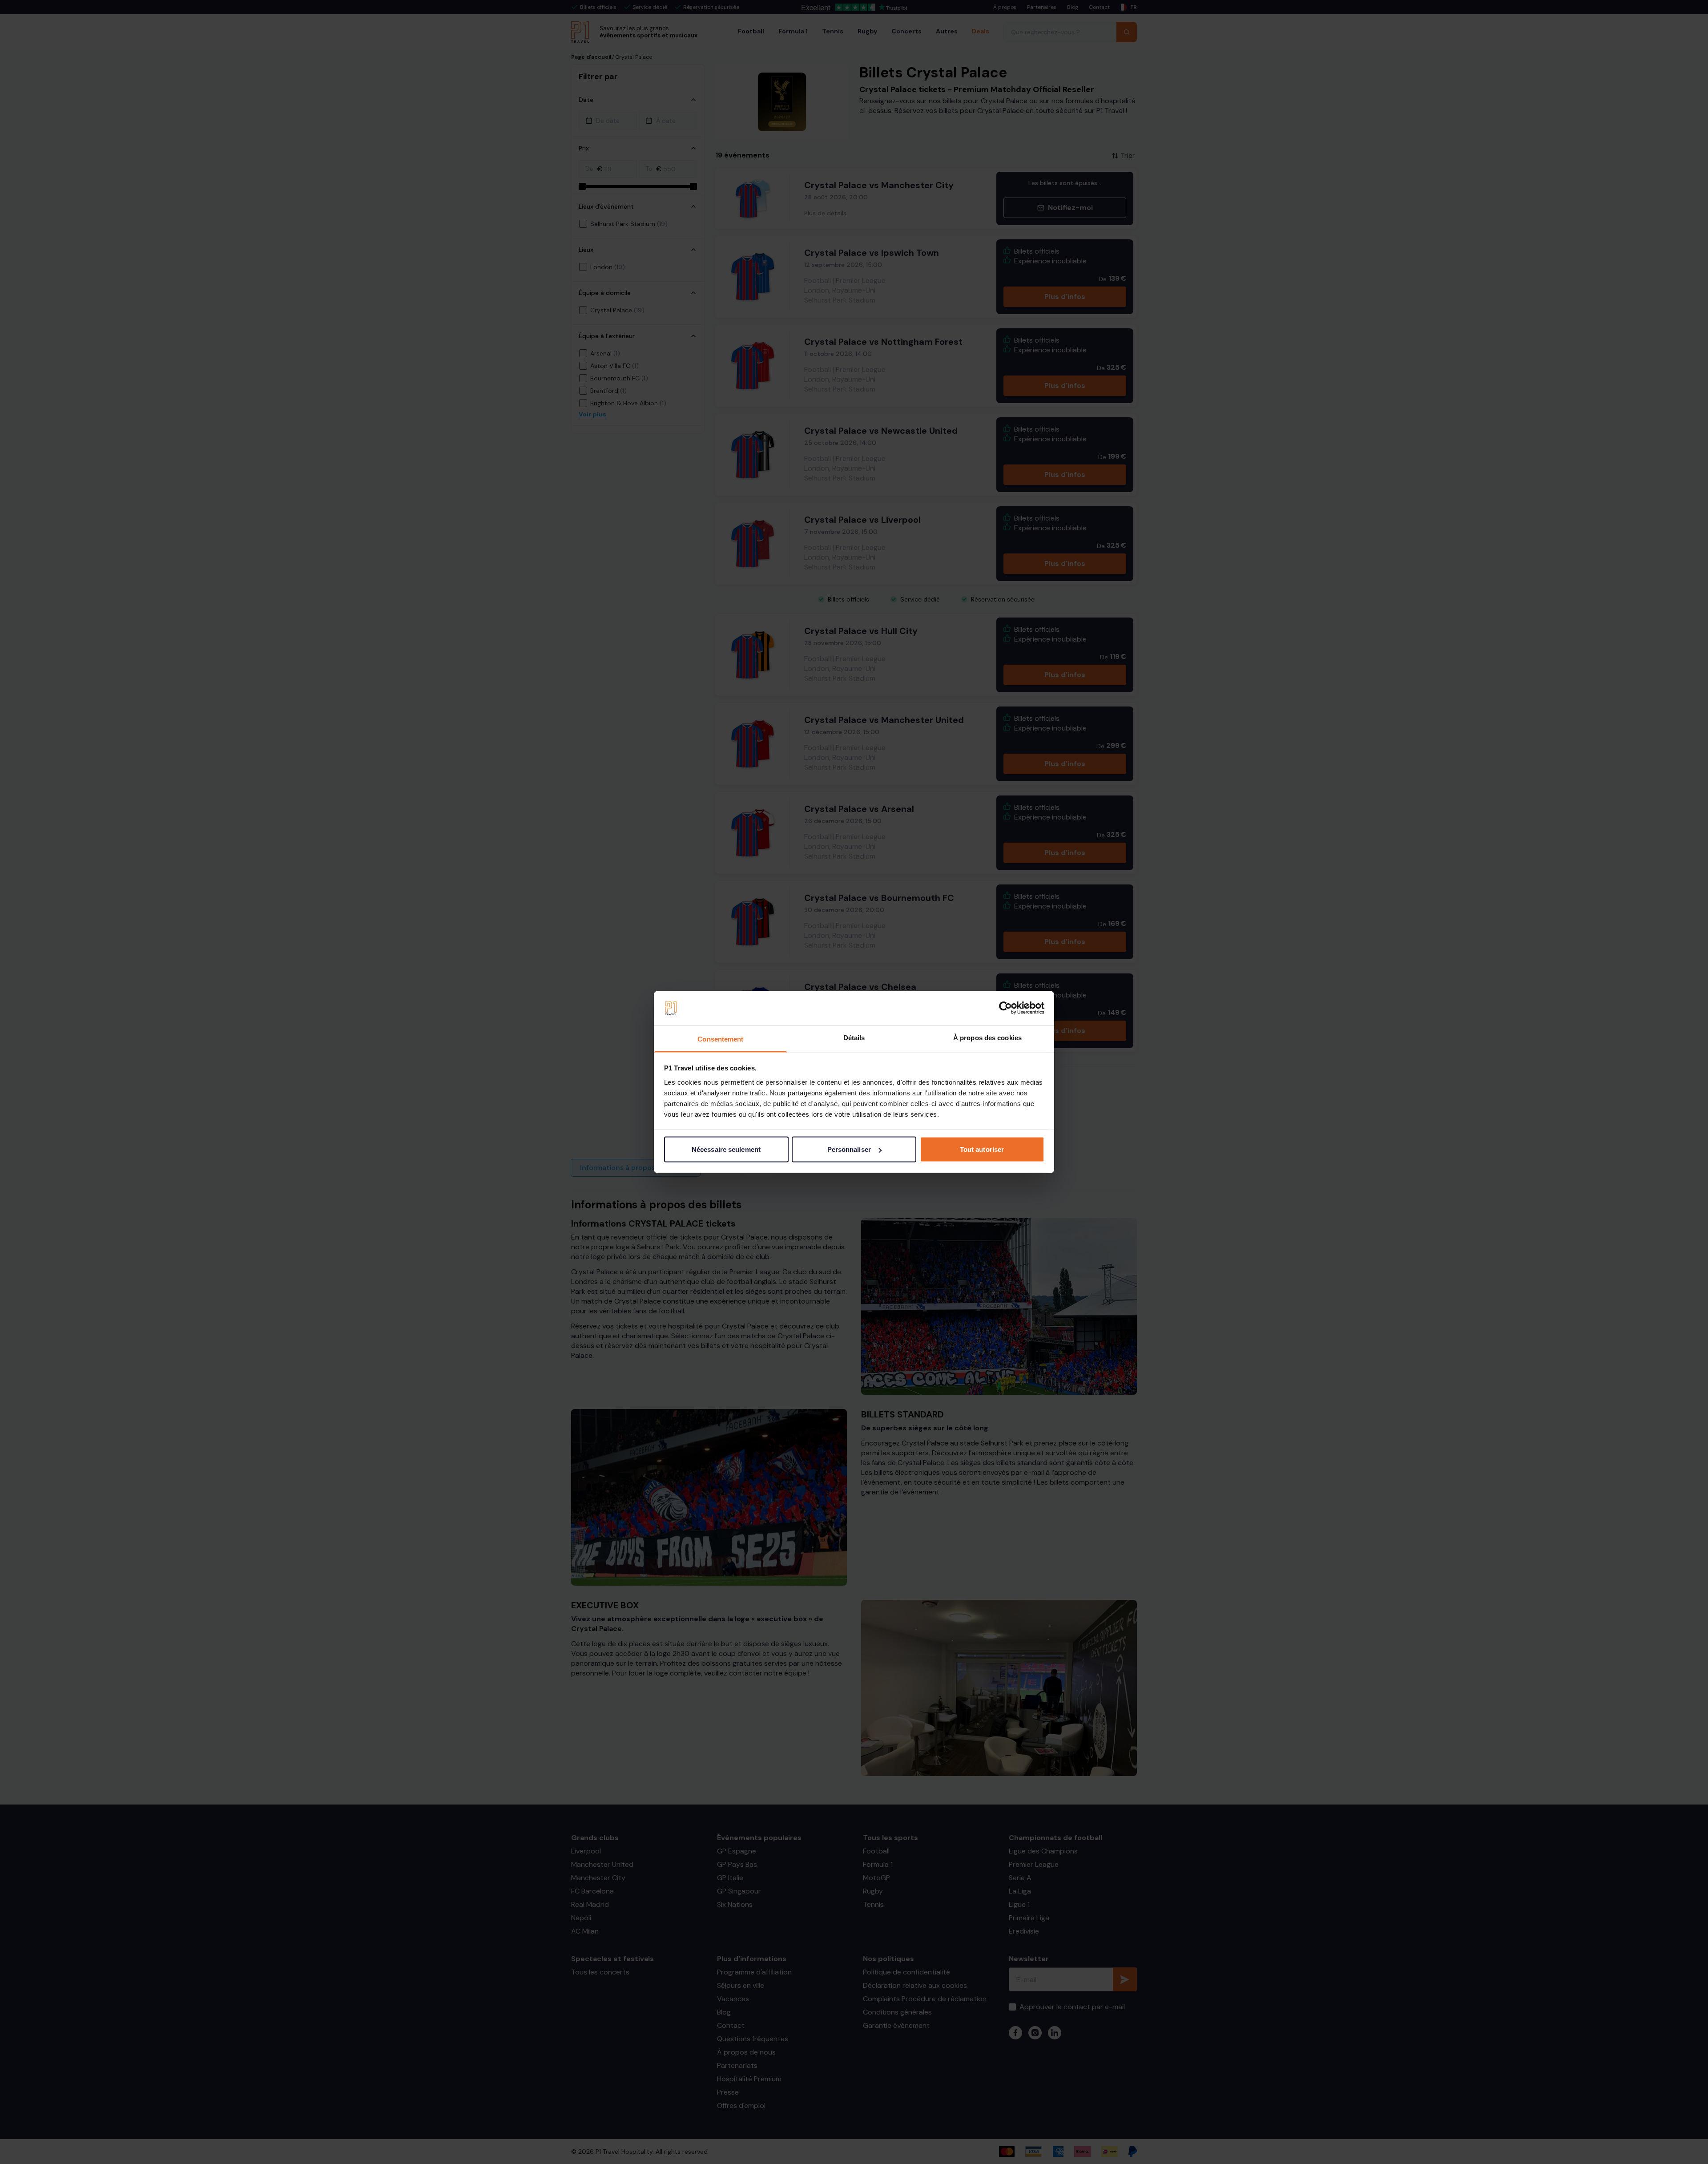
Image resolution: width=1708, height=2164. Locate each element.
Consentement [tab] (720, 1039)
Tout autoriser (982, 1149)
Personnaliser (849, 1149)
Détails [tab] (854, 1037)
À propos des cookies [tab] (987, 1037)
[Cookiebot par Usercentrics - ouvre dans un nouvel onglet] (1005, 1008)
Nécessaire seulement (726, 1149)
